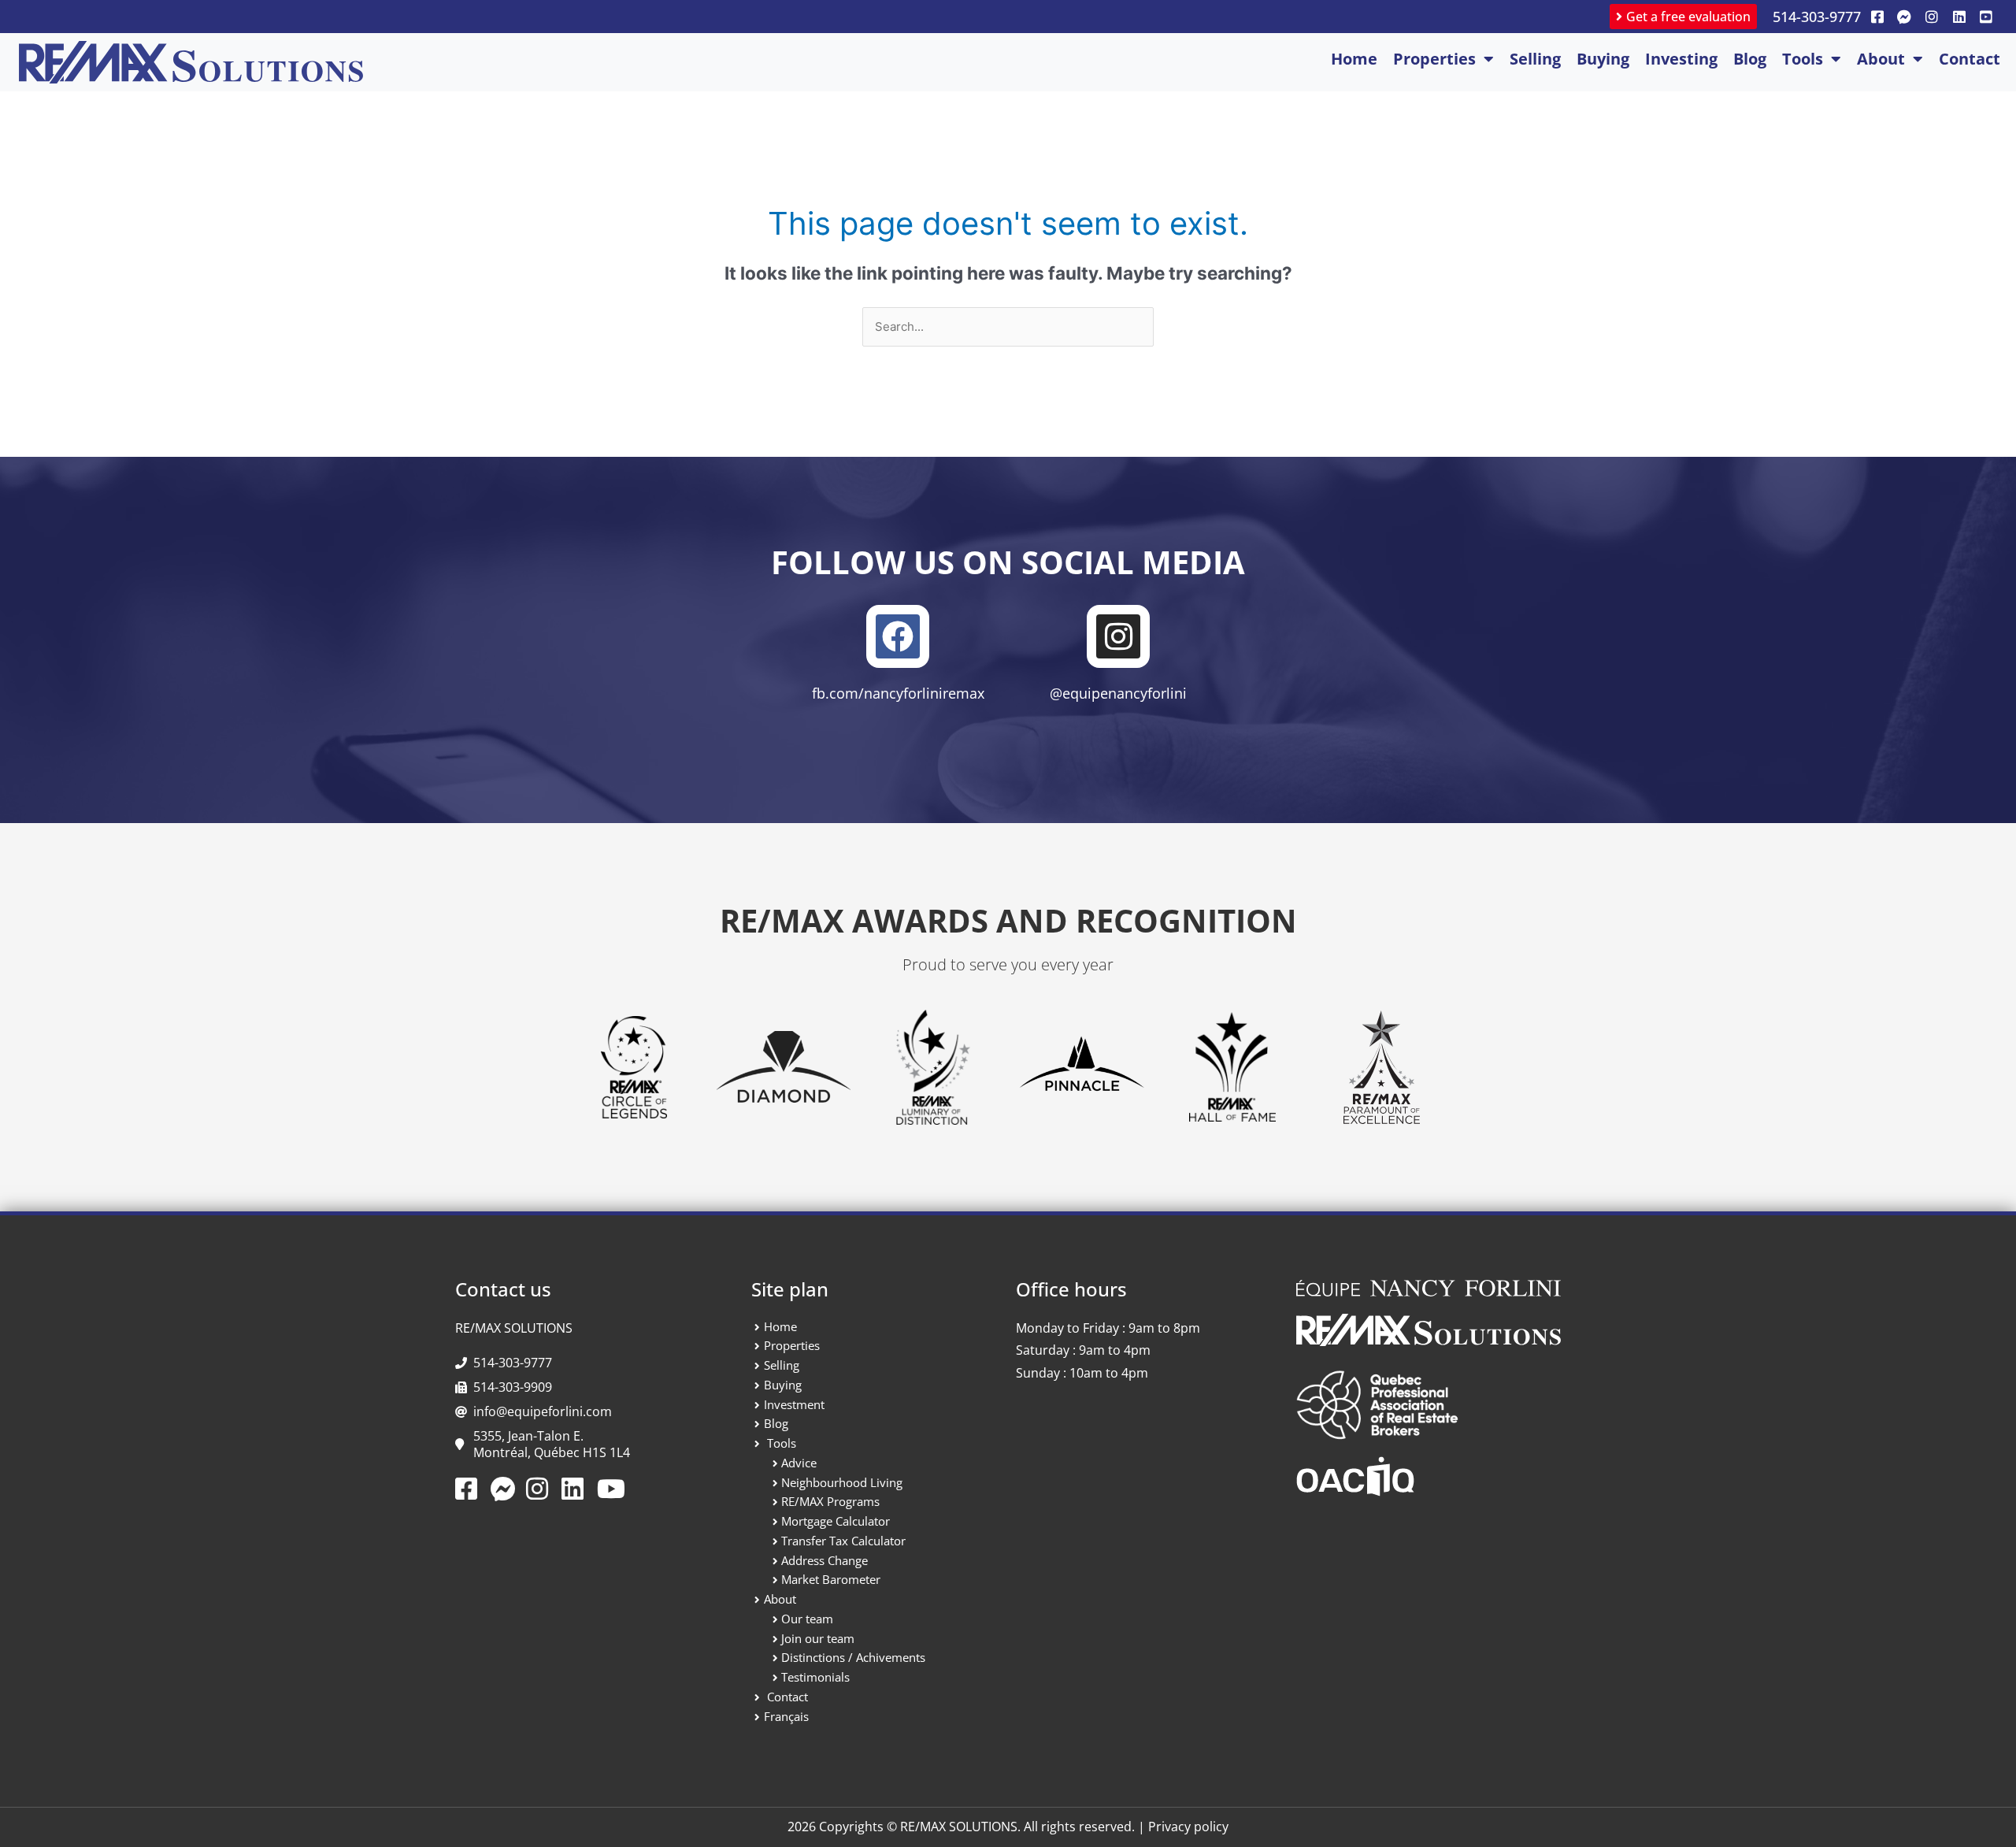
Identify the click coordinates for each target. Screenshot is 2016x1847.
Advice (799, 1463)
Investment (794, 1404)
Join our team (818, 1638)
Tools (1803, 59)
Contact (1970, 59)
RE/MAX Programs (830, 1501)
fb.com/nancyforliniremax (898, 693)
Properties (1434, 59)
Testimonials (815, 1677)
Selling (1535, 59)
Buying (1603, 59)
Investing (1681, 59)
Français (786, 1716)
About (1881, 59)
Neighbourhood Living (842, 1482)
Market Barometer (831, 1579)
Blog (1750, 59)
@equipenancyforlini (1118, 693)
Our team (807, 1619)
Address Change (825, 1560)
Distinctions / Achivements (853, 1657)
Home (1354, 59)
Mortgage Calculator (836, 1521)
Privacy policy (1188, 1827)
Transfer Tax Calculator (843, 1541)
